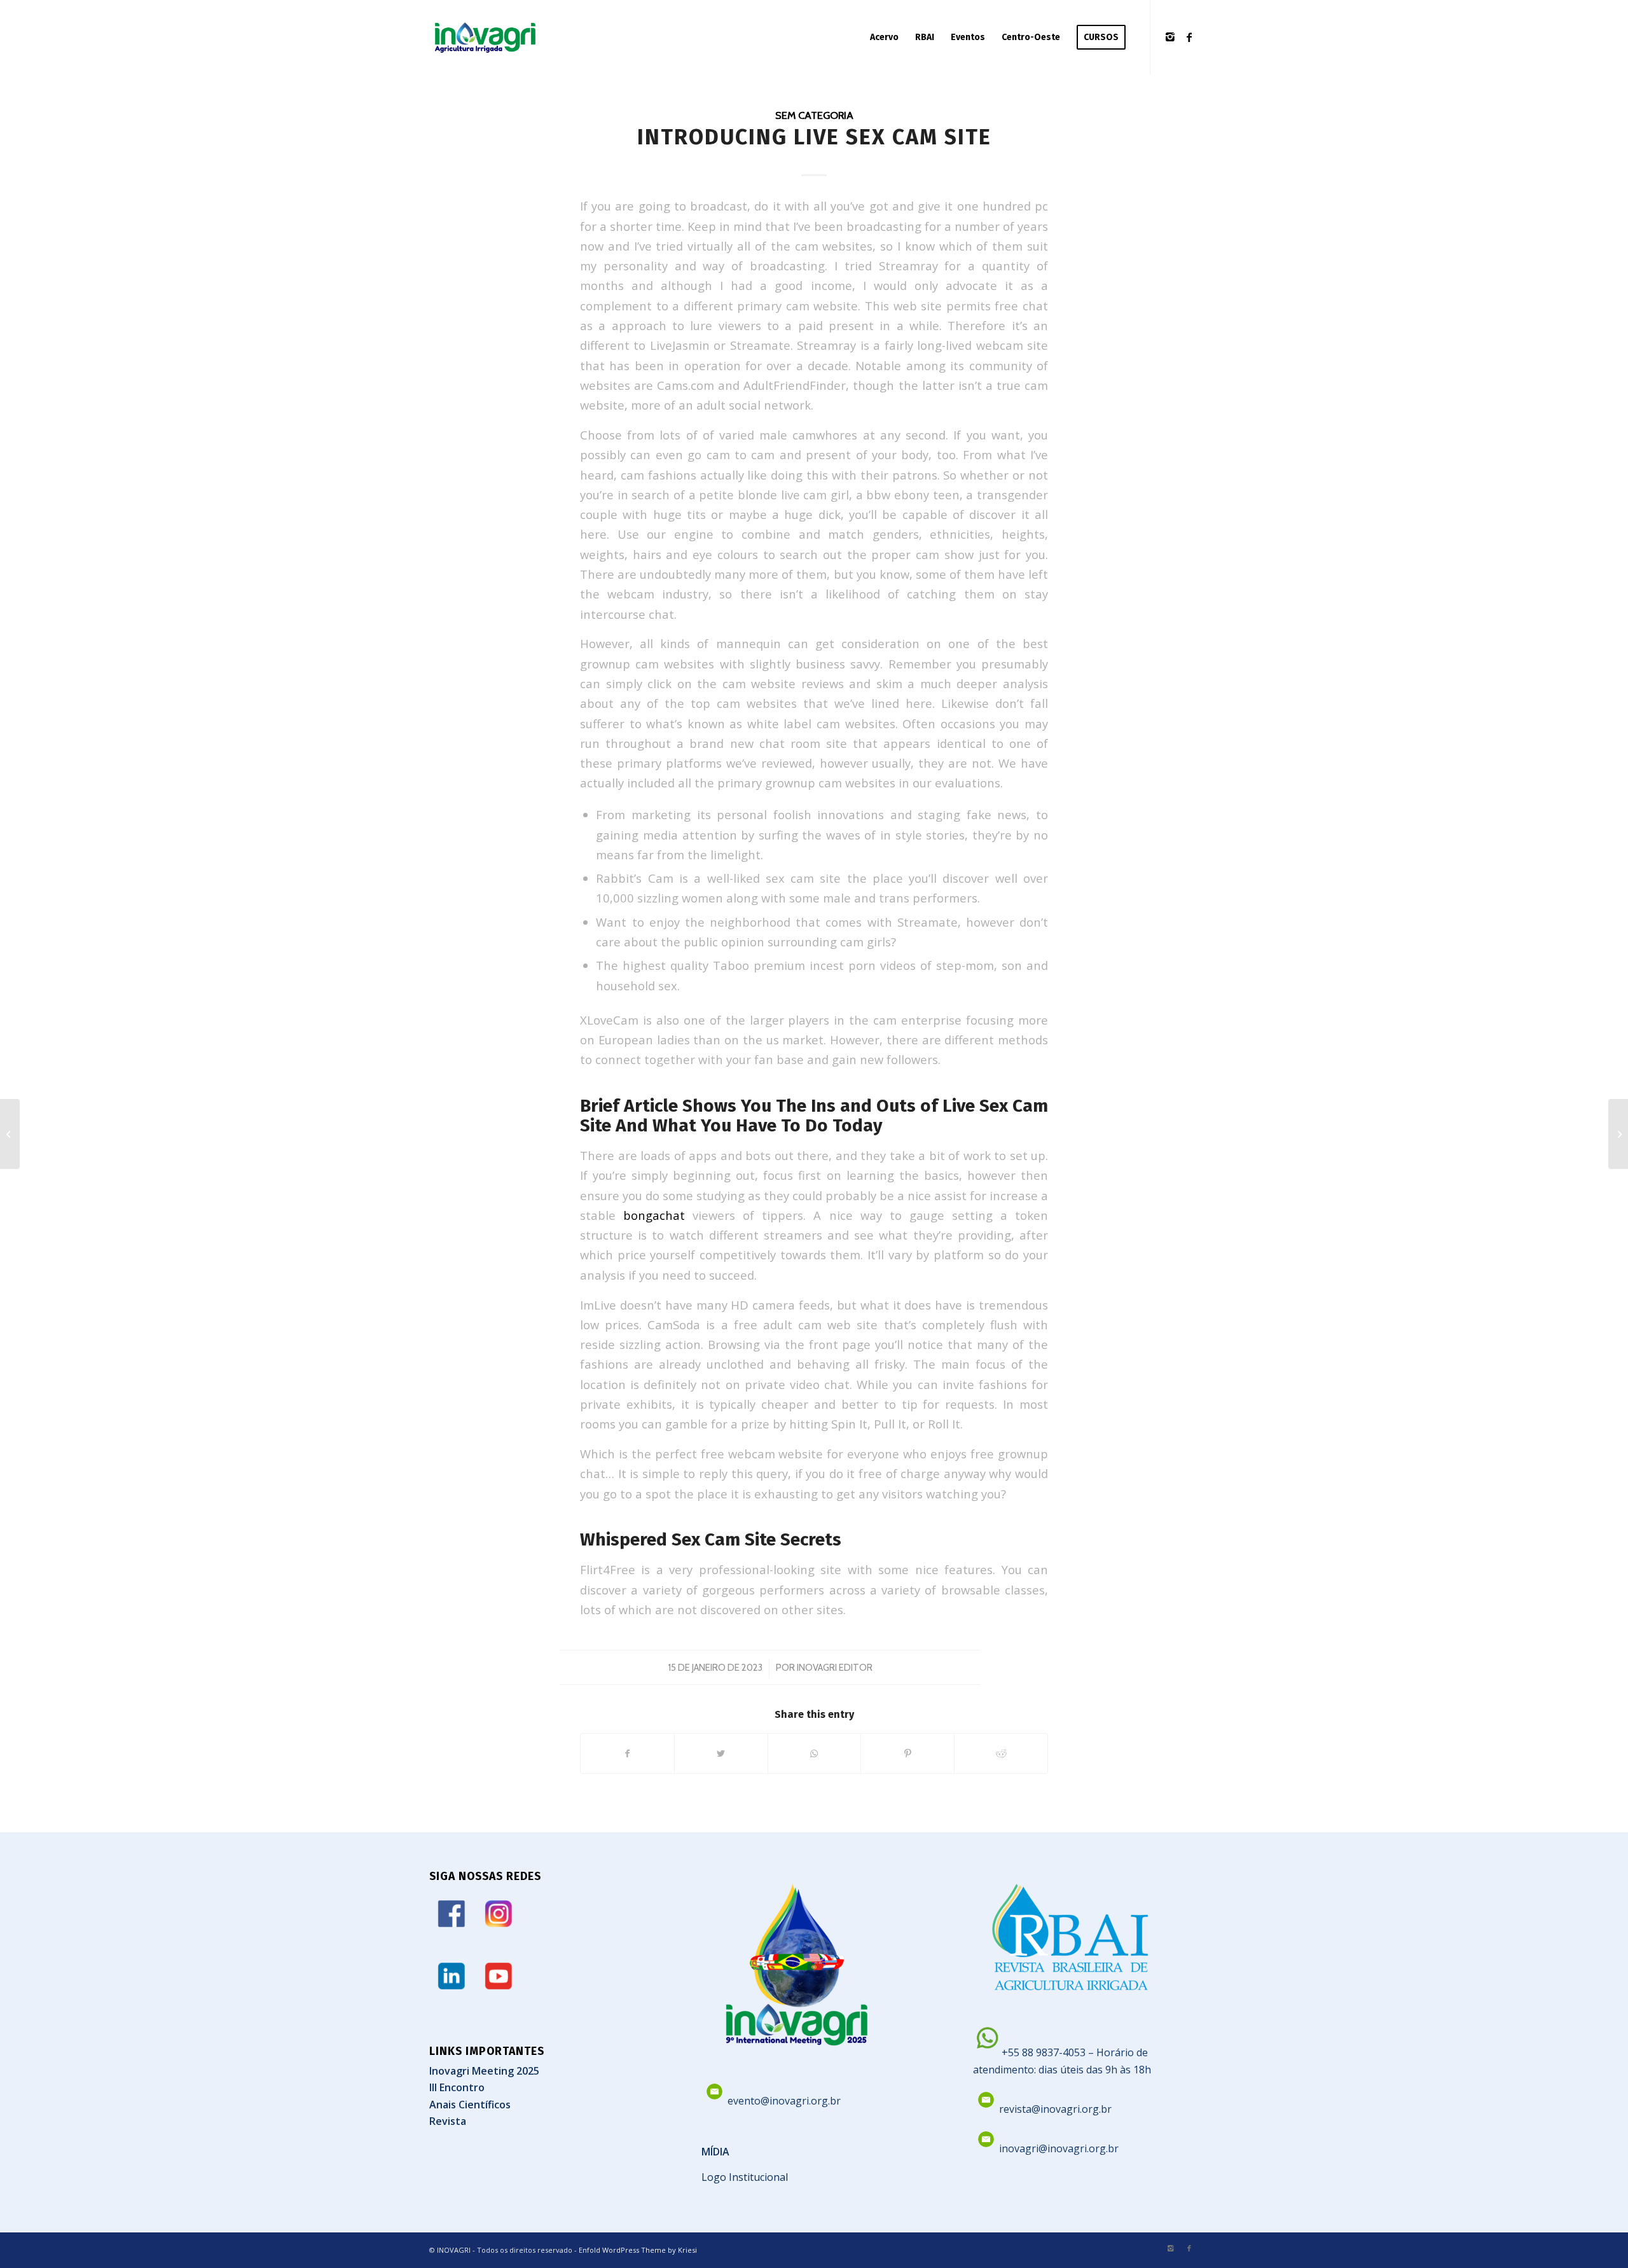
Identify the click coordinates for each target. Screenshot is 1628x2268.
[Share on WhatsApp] (815, 1753)
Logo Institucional (745, 2177)
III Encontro (457, 2087)
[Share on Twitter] (721, 1753)
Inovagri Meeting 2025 (484, 2071)
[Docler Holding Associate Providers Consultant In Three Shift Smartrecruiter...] (10, 1134)
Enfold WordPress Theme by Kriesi (638, 2250)
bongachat (654, 1215)
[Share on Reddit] (1001, 1753)
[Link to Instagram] (1170, 37)
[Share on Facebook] (627, 1753)
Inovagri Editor (835, 1668)
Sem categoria (814, 115)
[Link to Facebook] (1189, 37)
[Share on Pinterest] (907, 1753)
